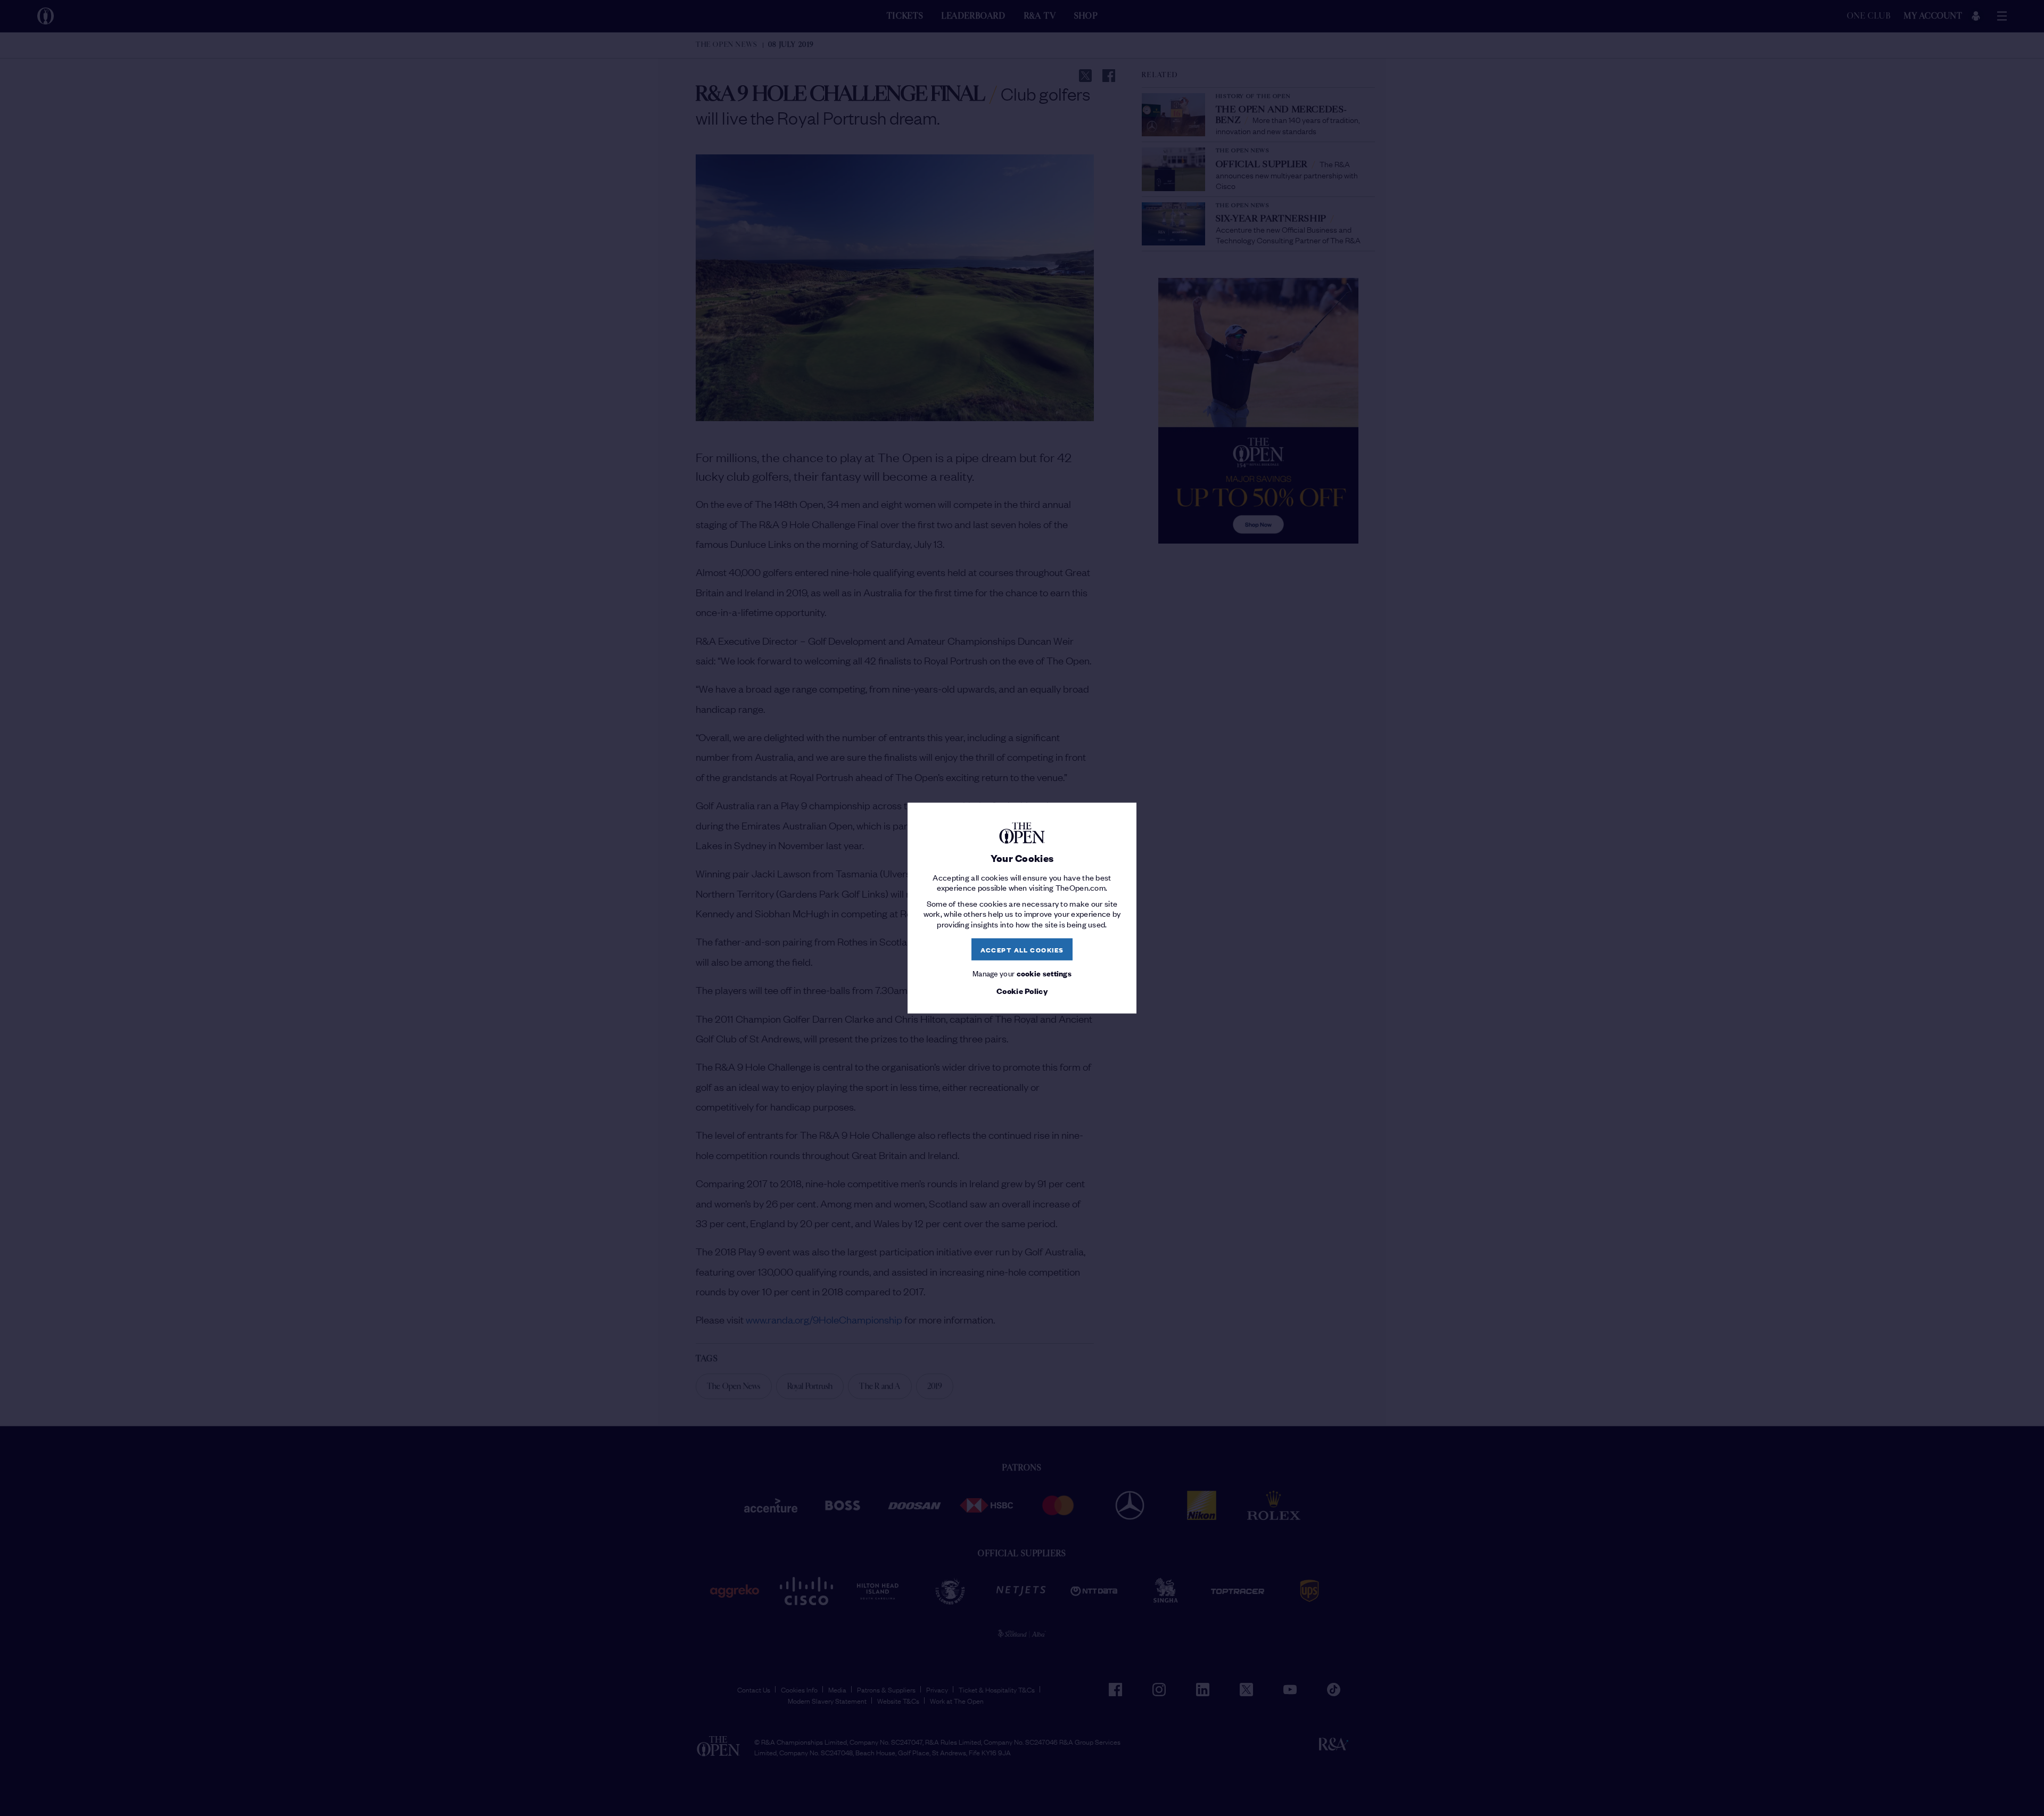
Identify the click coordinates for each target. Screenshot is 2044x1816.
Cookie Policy (1022, 990)
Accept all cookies (1022, 949)
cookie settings (1044, 973)
